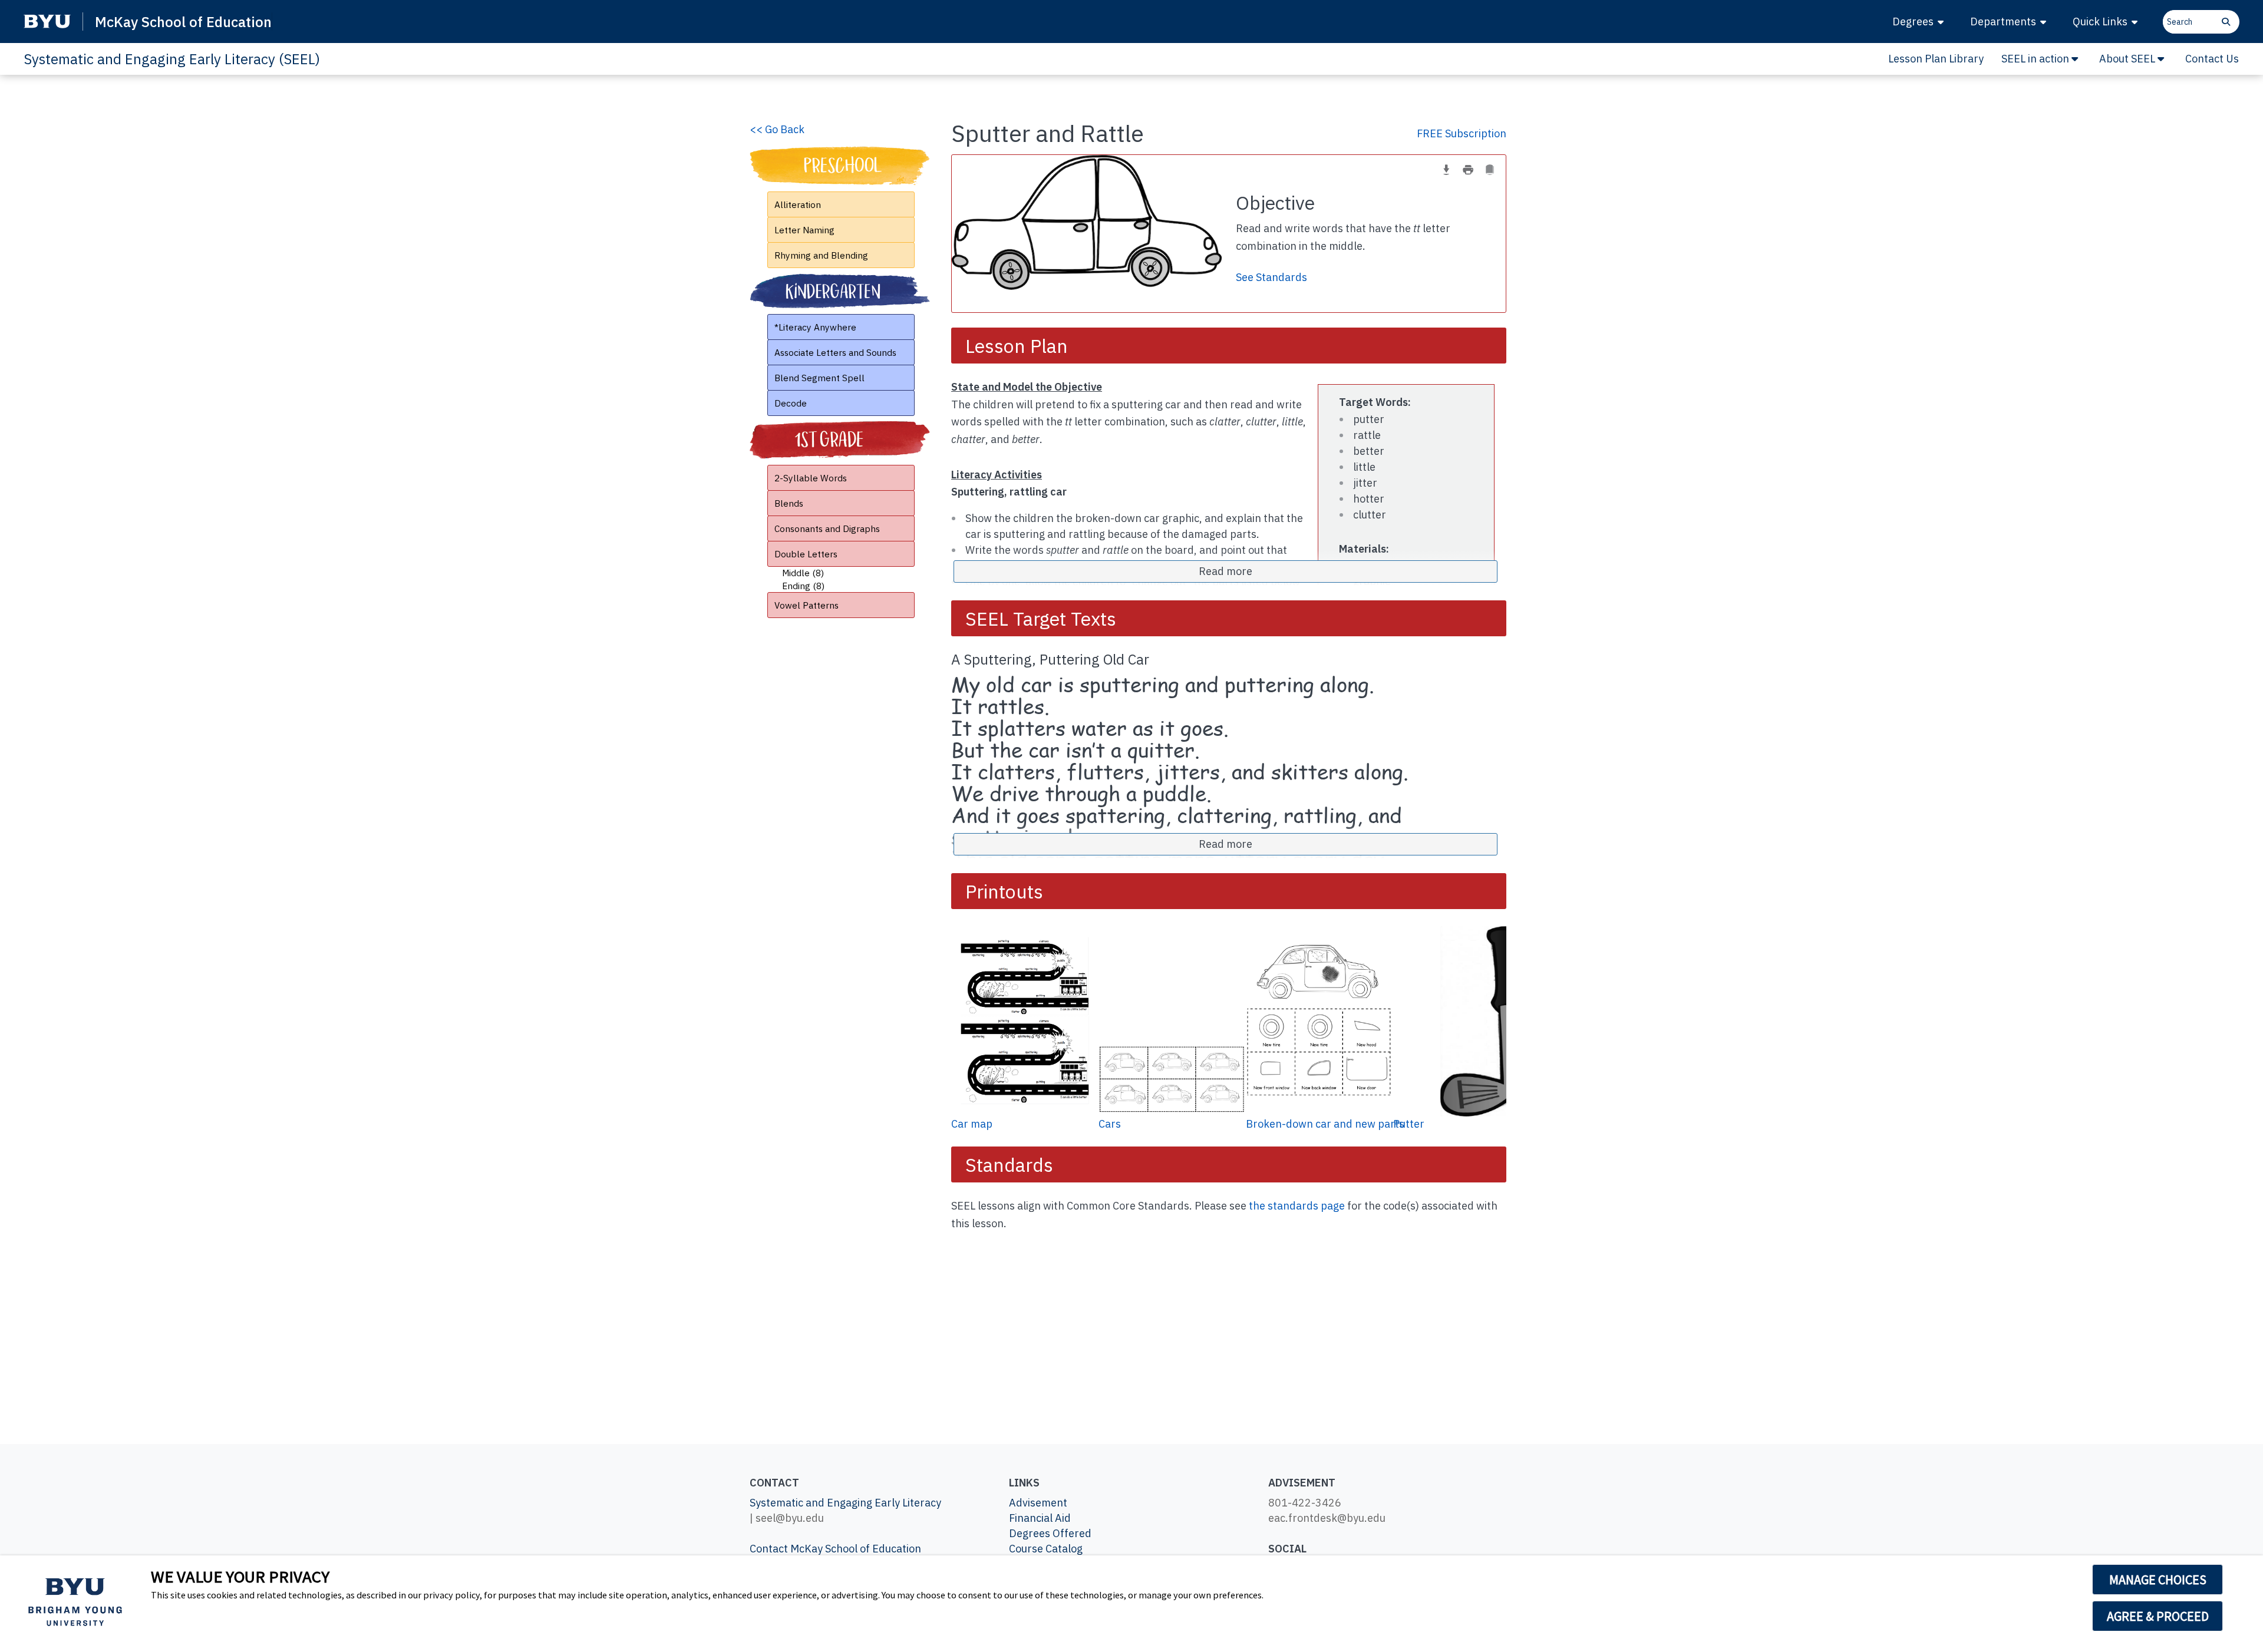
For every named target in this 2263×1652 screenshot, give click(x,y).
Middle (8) (803, 573)
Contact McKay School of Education (835, 1549)
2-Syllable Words (811, 478)
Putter (1409, 1124)
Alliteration (798, 204)
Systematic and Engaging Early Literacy (845, 1503)
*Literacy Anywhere (815, 327)
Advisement (1038, 1503)
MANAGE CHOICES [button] (2158, 1580)
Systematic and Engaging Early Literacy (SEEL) (172, 59)
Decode (791, 403)
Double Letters (806, 554)
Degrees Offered (1050, 1533)
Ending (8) (803, 586)
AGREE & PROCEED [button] (2158, 1616)
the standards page (1297, 1206)
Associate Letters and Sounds (835, 352)
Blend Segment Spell (819, 378)
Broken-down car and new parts (1325, 1124)
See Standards (1271, 277)
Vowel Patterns (806, 605)
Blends (789, 503)
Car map (972, 1124)
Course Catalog (1046, 1549)
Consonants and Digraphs (827, 528)
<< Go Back (777, 129)
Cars (1110, 1124)
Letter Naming (804, 230)
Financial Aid (1040, 1518)
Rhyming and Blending (821, 255)
